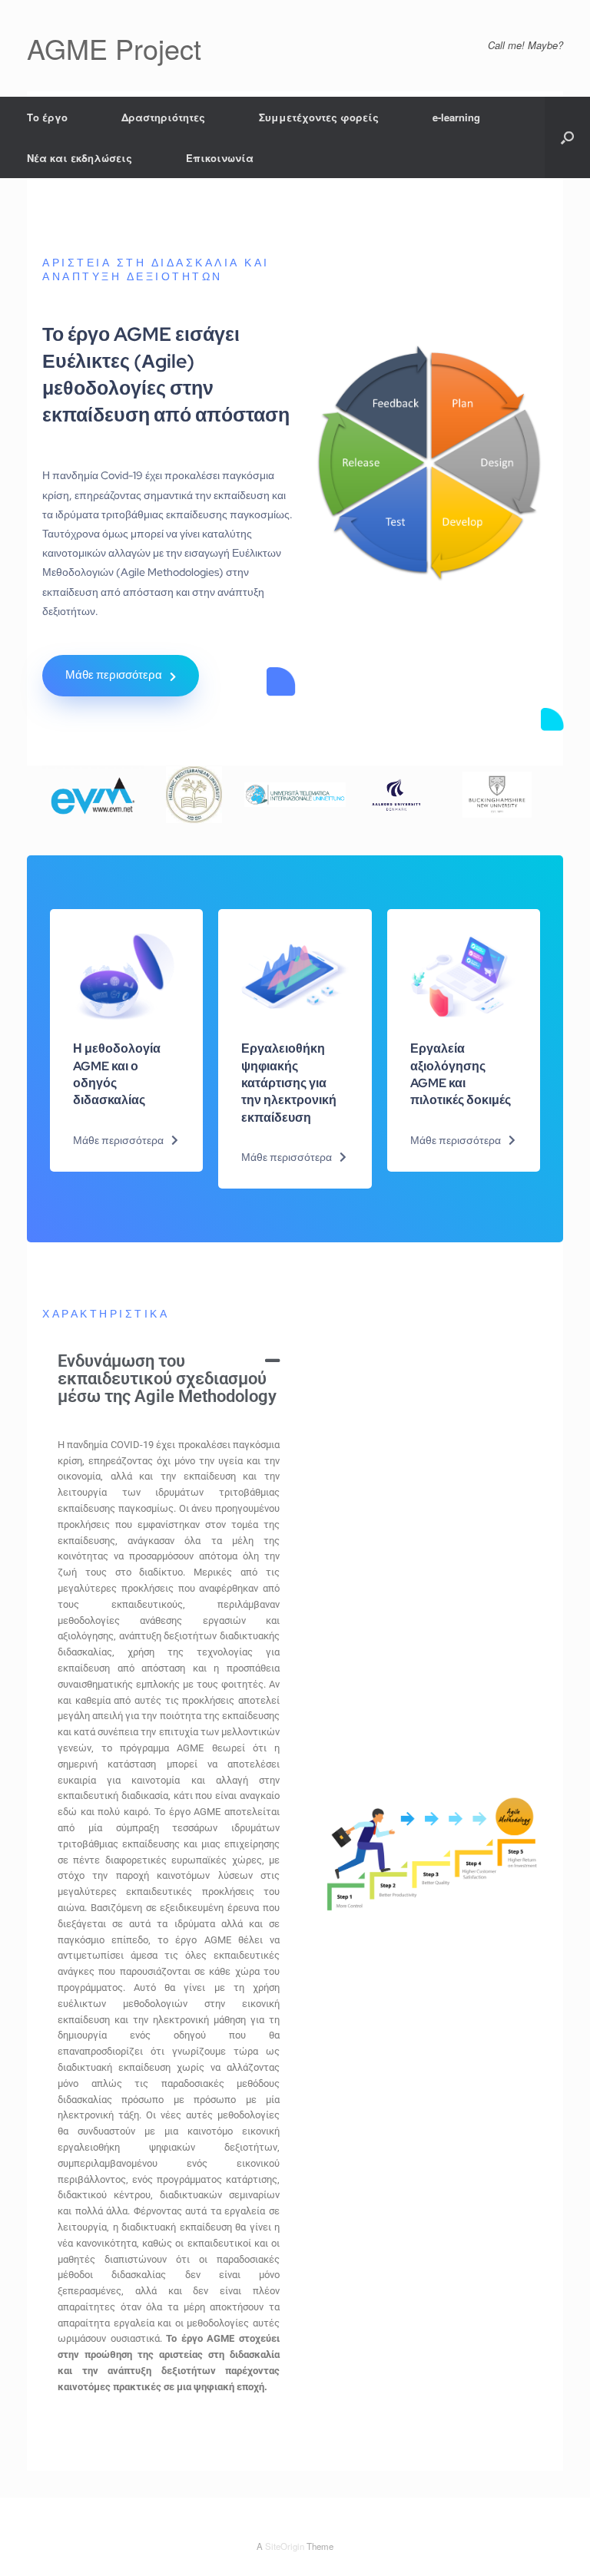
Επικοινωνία (220, 158)
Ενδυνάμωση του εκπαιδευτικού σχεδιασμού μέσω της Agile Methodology (167, 1378)
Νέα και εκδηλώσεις (80, 158)
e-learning (456, 117)
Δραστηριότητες (163, 117)
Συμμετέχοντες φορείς (319, 117)
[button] (567, 137)
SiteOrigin (285, 2546)
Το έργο (47, 117)
